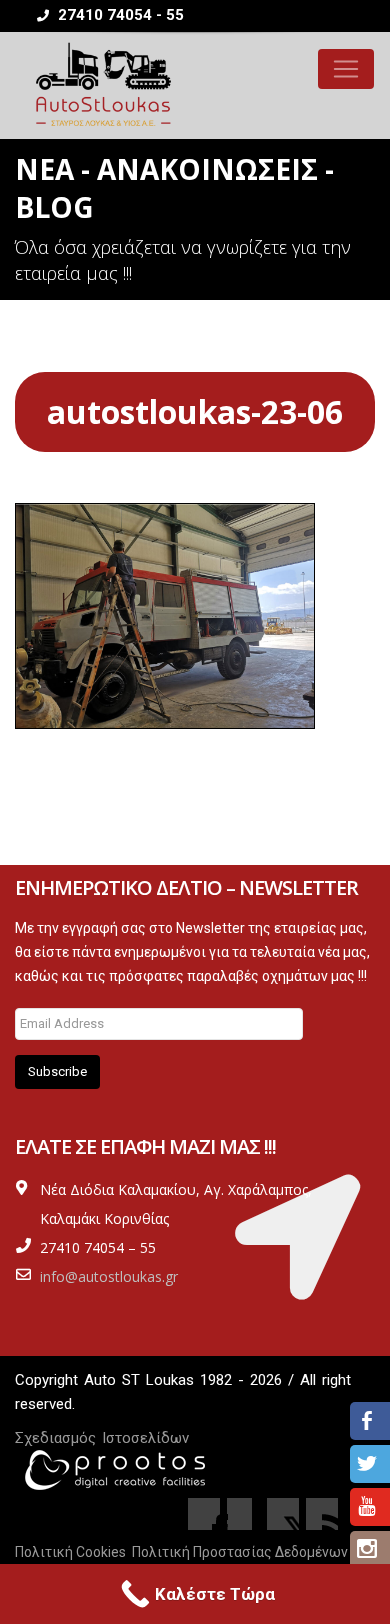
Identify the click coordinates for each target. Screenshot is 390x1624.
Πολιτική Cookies (70, 1552)
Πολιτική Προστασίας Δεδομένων (240, 1552)
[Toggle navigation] (346, 69)
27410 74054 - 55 (119, 15)
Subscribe (57, 1071)
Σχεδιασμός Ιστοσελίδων (102, 1438)
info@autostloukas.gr (109, 1276)
